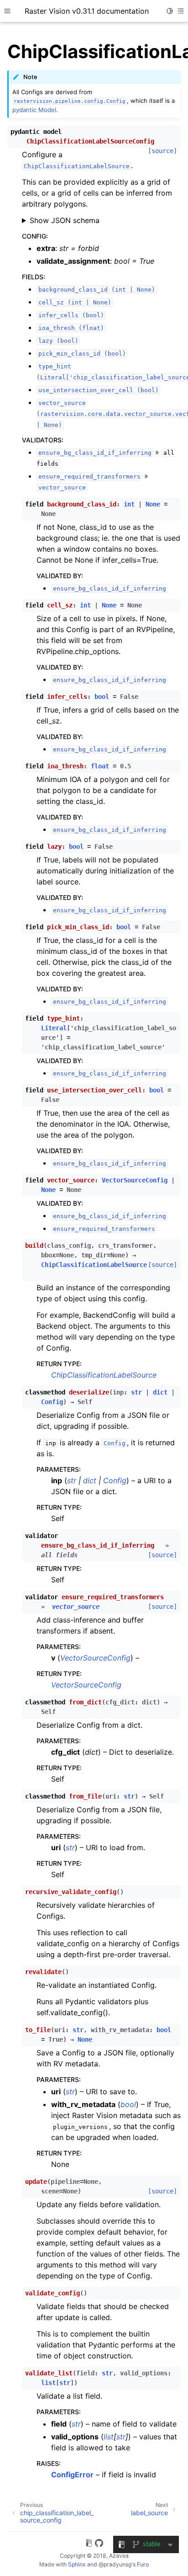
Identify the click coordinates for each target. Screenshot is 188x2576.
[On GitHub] (99, 2544)
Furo (143, 2564)
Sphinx (77, 2564)
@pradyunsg (115, 2564)
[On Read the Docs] (89, 2544)
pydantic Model (34, 110)
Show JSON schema (65, 220)
